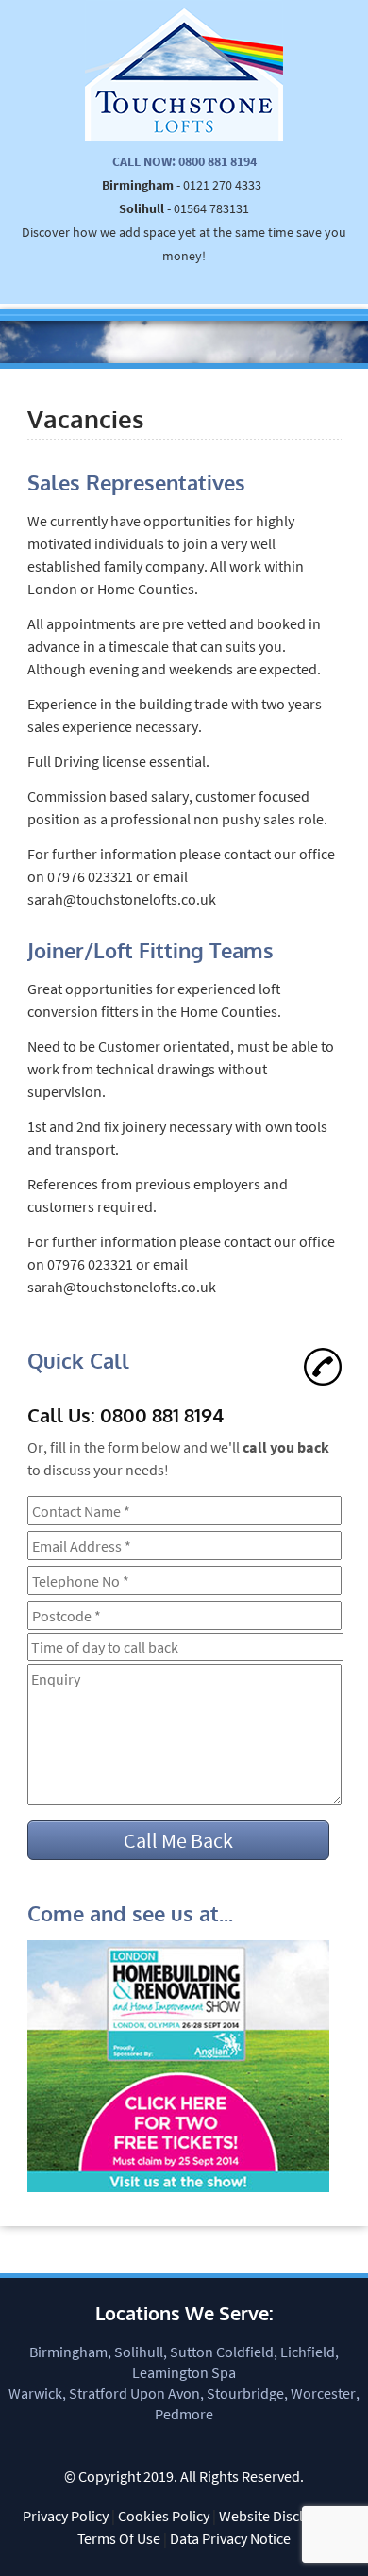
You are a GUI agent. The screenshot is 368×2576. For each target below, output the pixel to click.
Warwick (35, 2393)
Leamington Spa (184, 2372)
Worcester (323, 2393)
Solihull (139, 2352)
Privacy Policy (66, 2516)
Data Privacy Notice (230, 2538)
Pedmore (184, 2414)
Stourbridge (245, 2393)
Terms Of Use (119, 2538)
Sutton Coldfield (222, 2352)
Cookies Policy (164, 2516)
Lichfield (308, 2352)
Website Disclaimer (279, 2516)
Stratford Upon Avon (134, 2393)
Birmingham (68, 2352)
